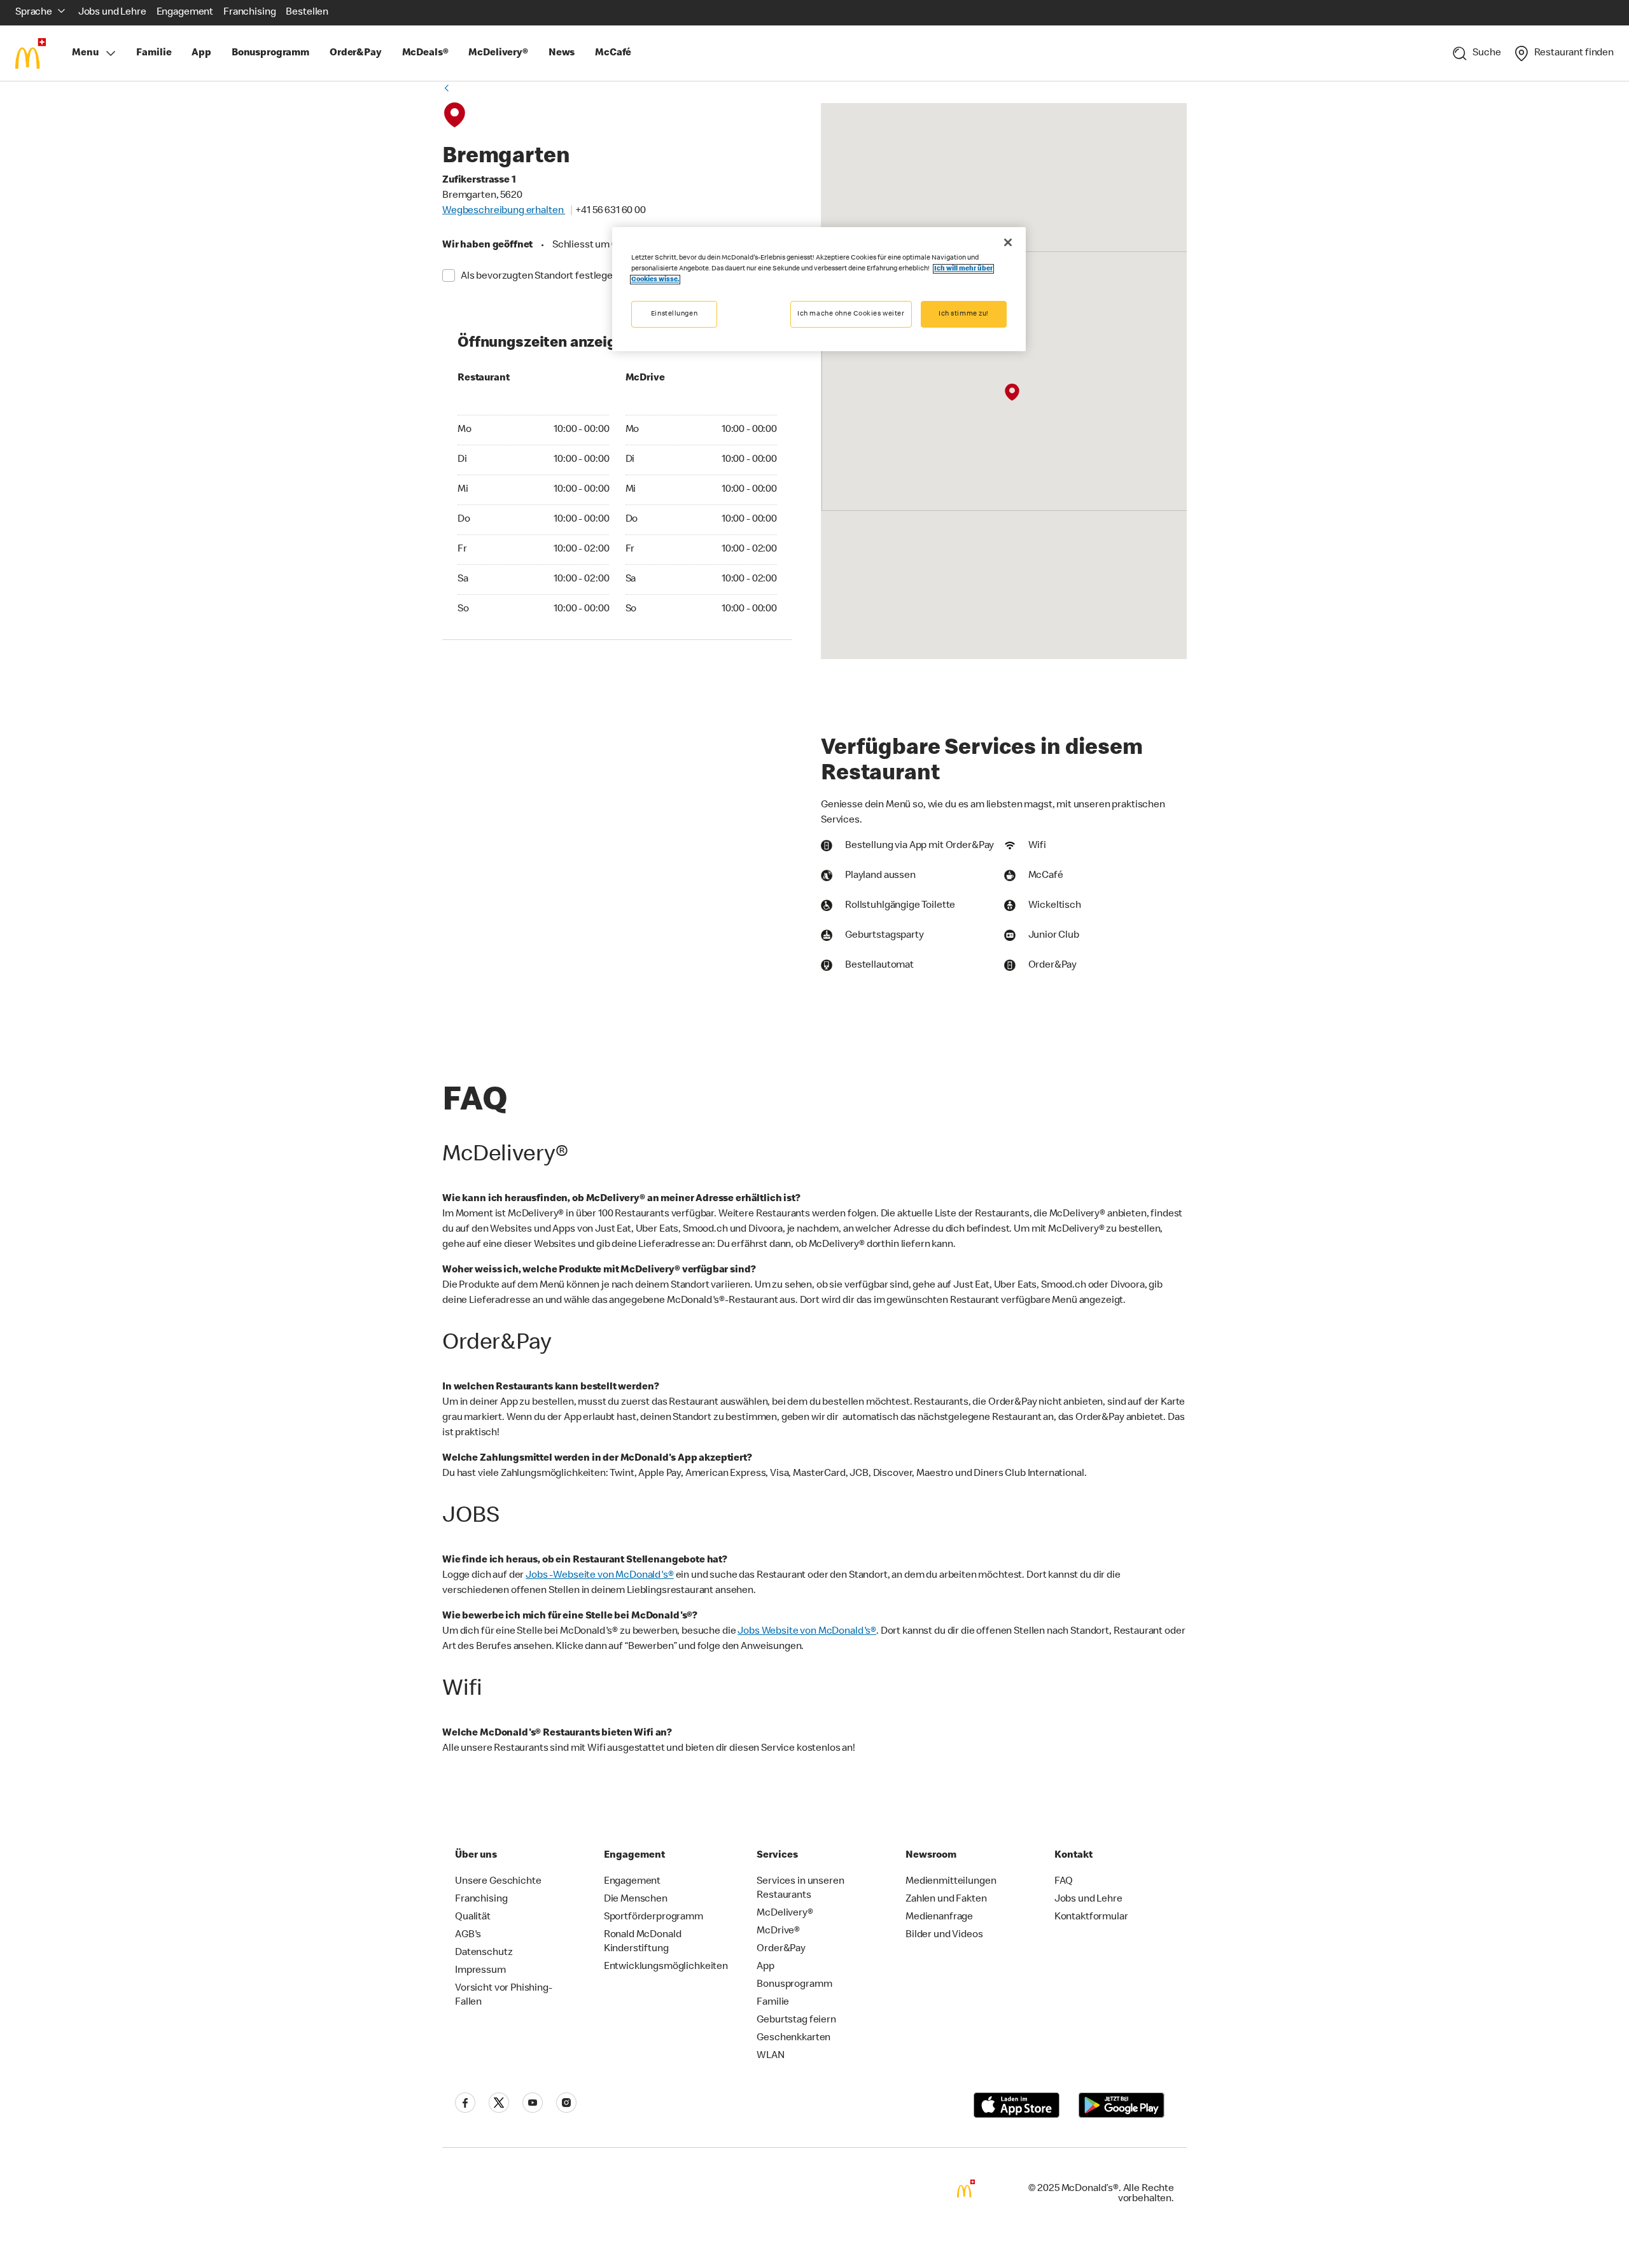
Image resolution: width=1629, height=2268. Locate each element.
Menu (85, 53)
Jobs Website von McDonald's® (807, 1632)
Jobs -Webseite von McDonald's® (600, 1576)
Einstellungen (674, 314)
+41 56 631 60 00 (611, 211)
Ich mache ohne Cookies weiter (851, 314)
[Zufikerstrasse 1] (1012, 393)
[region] (819, 289)
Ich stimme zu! (964, 314)
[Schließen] (1008, 242)
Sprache (34, 13)
